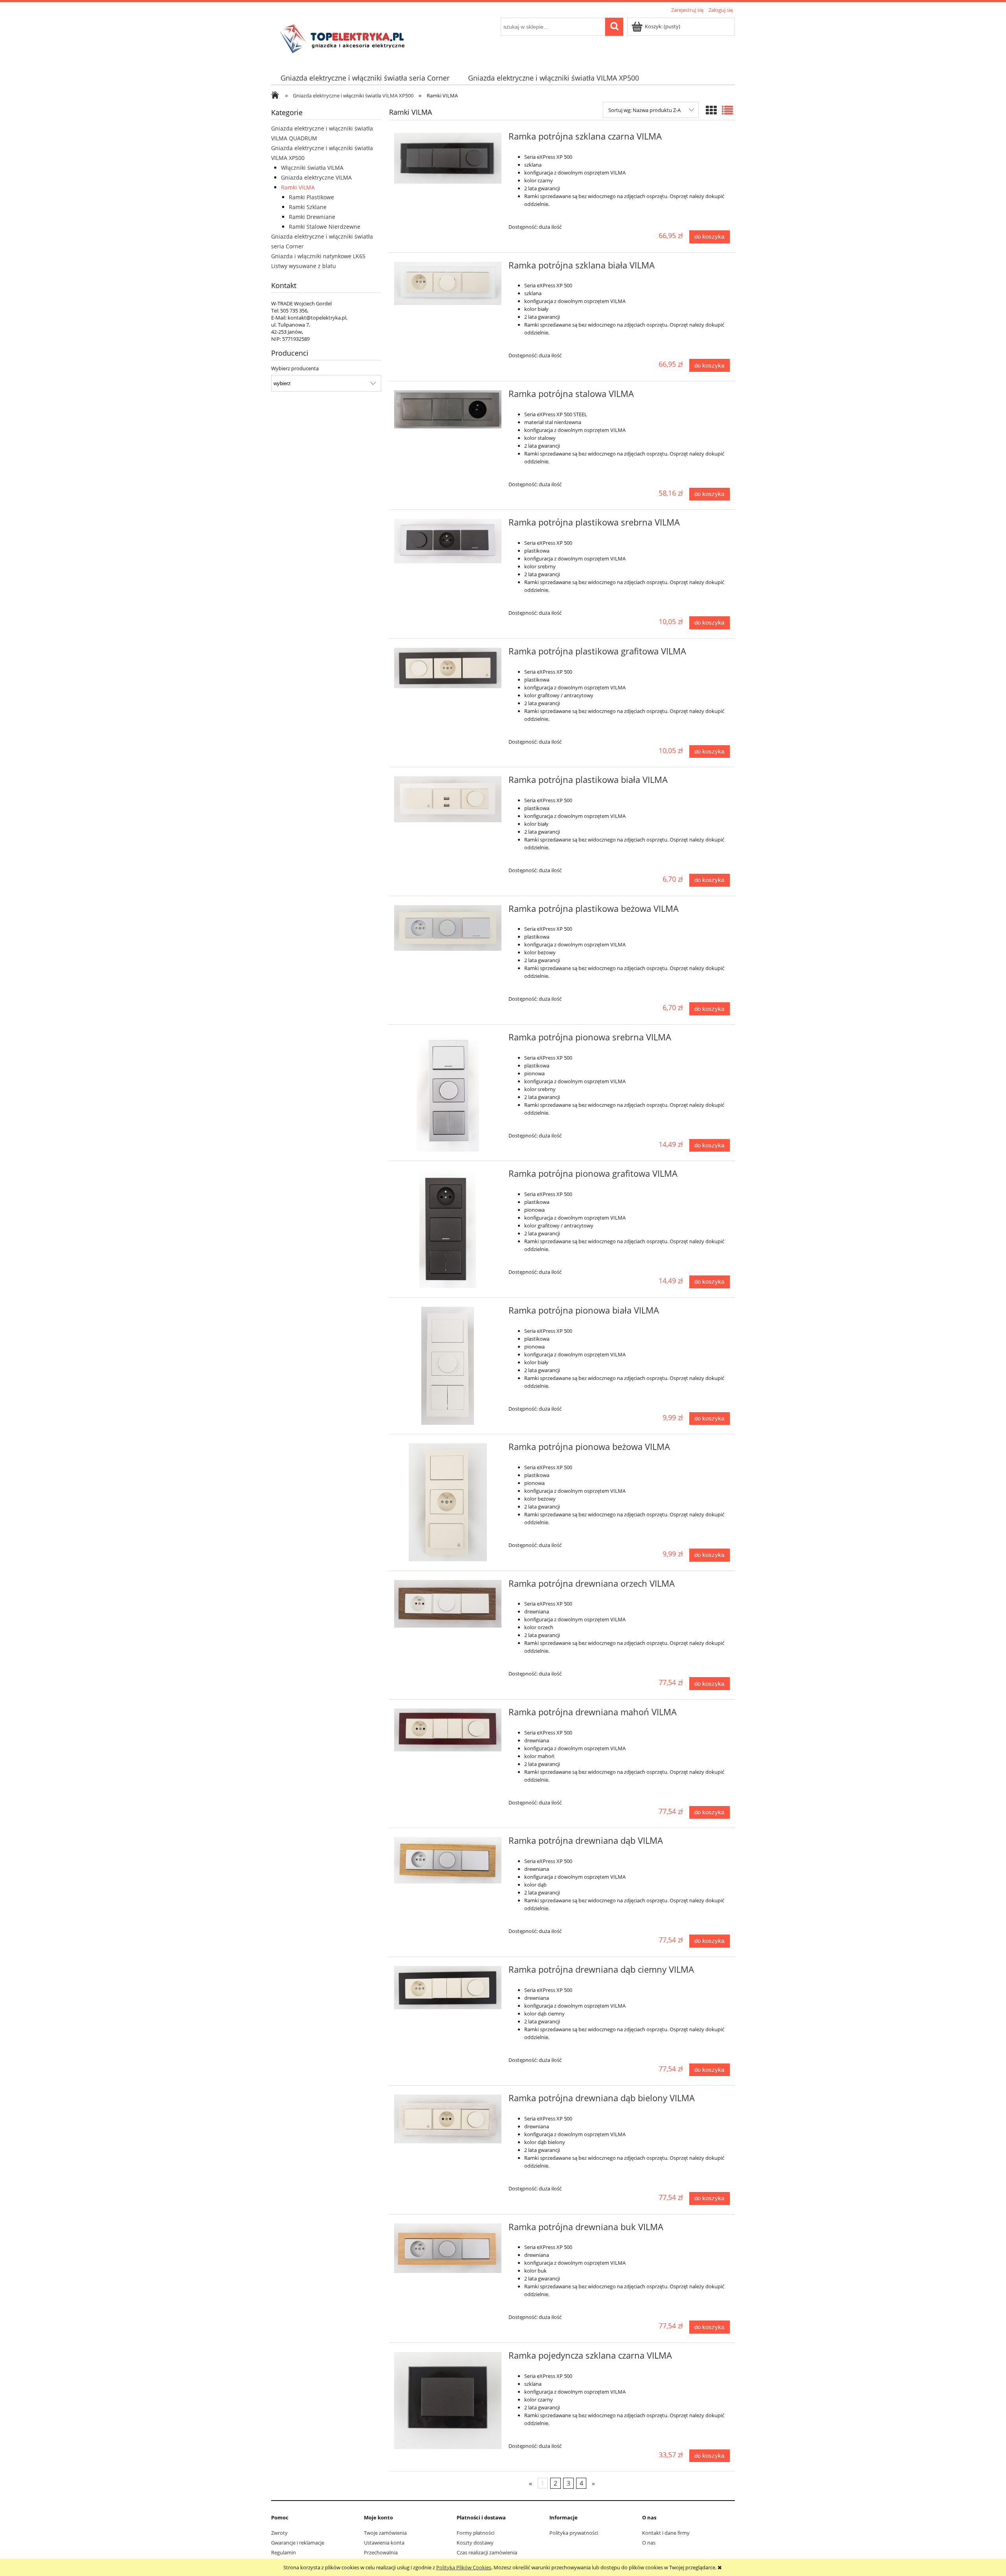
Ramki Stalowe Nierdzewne (325, 227)
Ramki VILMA (298, 187)
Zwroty (279, 2533)
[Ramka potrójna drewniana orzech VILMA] (448, 1604)
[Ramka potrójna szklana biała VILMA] (448, 284)
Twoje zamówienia (385, 2533)
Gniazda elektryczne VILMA (316, 177)
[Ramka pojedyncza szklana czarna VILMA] (448, 2401)
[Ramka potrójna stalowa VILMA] (448, 409)
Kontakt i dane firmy (666, 2533)
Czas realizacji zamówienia (487, 2552)
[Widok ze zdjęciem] (711, 110)
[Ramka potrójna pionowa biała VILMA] (448, 1366)
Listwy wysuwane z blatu (304, 266)
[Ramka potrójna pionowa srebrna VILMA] (448, 1093)
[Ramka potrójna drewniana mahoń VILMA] (448, 1730)
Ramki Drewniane (312, 217)
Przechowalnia (381, 2552)
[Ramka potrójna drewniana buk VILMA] (448, 2248)
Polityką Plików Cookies (464, 2567)
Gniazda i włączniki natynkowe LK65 (318, 256)
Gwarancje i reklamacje (298, 2543)
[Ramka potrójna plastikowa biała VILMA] (448, 799)
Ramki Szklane (308, 207)
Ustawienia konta (384, 2543)
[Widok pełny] (727, 110)
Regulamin (284, 2552)
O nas (649, 2543)
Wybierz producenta (295, 368)
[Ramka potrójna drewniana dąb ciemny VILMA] (448, 1988)
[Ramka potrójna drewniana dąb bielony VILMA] (448, 2119)
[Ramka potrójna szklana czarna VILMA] (448, 158)
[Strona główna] (345, 38)
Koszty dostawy (475, 2543)
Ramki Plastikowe (311, 197)
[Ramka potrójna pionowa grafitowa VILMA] (448, 1229)
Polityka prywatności (574, 2533)
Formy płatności (475, 2533)
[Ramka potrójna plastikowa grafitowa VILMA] (448, 668)
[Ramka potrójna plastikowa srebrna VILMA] (448, 541)
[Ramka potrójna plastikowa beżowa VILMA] (448, 928)
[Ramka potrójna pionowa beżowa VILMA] (448, 1502)
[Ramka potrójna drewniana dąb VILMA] (448, 1860)
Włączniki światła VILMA (312, 168)
